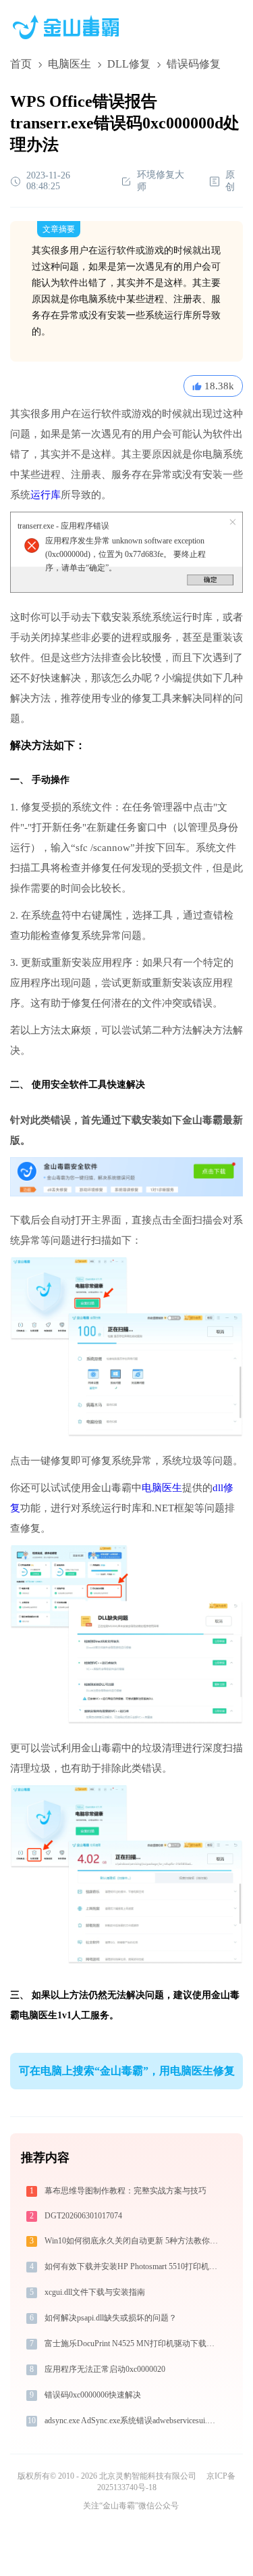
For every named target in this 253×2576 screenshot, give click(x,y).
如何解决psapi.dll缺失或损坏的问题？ (111, 2318)
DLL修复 (129, 64)
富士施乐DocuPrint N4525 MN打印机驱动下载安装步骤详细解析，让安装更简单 (132, 2343)
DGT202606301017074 (83, 2216)
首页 (21, 64)
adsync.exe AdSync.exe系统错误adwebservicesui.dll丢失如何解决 (132, 2421)
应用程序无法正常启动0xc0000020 (105, 2369)
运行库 (46, 495)
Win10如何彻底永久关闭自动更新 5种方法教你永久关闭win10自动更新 (132, 2241)
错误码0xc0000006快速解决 (93, 2395)
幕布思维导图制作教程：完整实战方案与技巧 (125, 2191)
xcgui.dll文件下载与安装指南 (95, 2292)
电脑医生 (69, 64)
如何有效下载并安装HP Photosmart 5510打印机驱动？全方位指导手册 (132, 2266)
